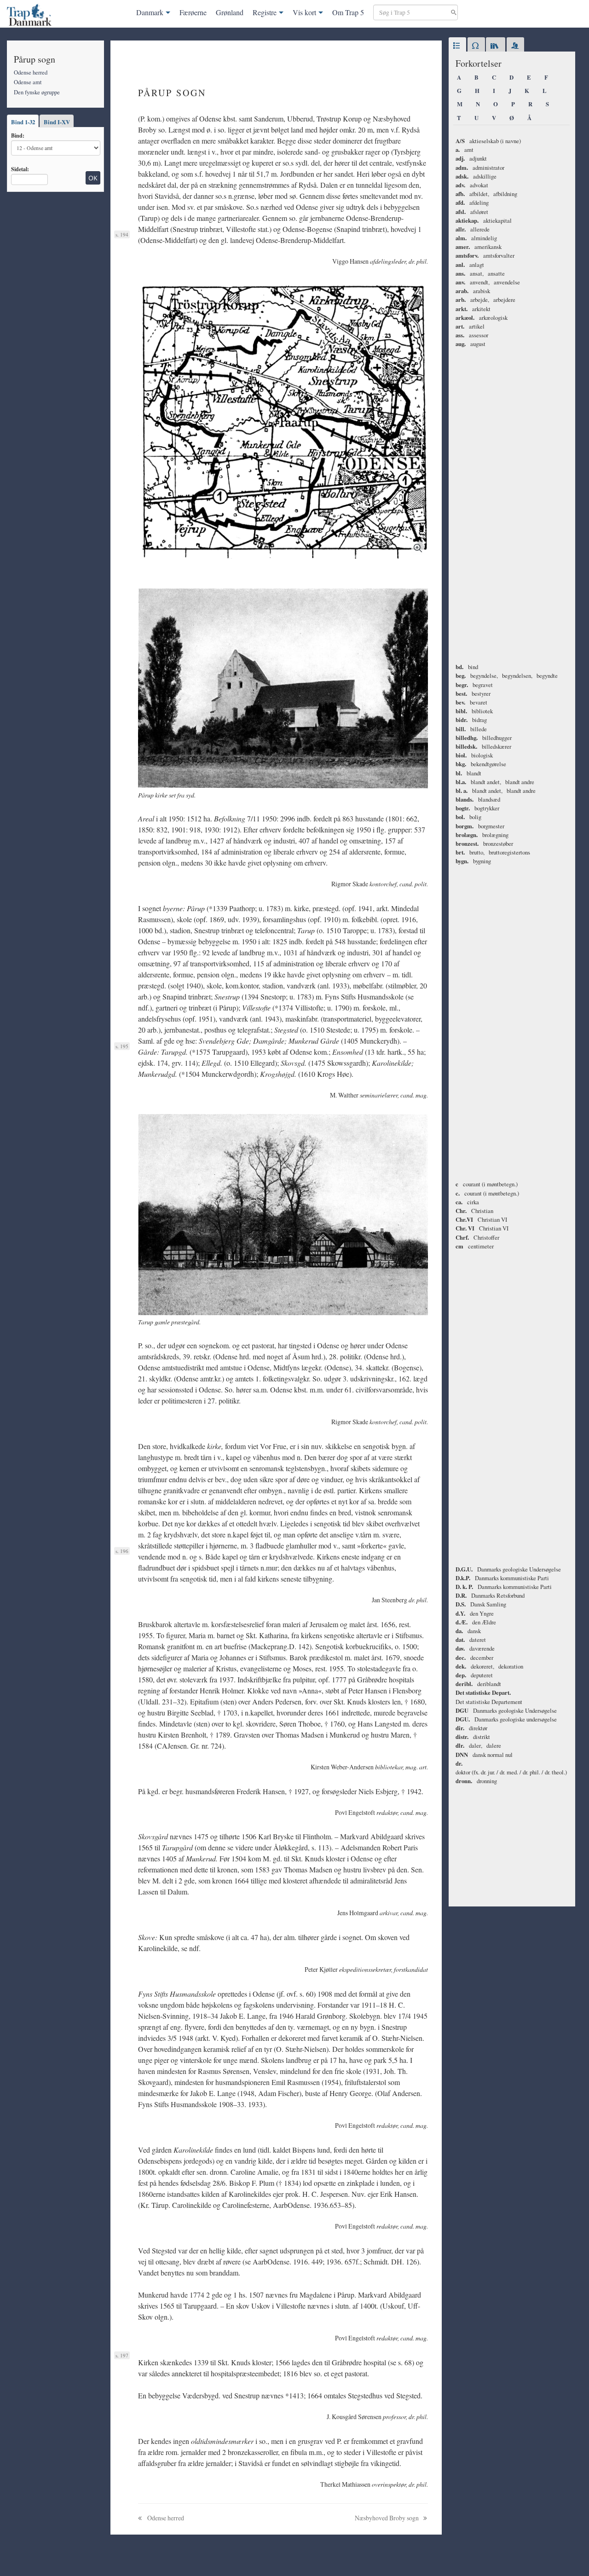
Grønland (230, 12)
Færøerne (193, 12)
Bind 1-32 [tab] (23, 122)
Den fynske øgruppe (37, 92)
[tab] (457, 46)
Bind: (18, 135)
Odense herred (31, 72)
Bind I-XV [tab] (57, 122)
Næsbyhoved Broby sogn (387, 2518)
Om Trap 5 (348, 12)
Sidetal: (20, 169)
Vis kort (304, 12)
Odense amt (28, 82)
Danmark (150, 12)
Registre (265, 12)
